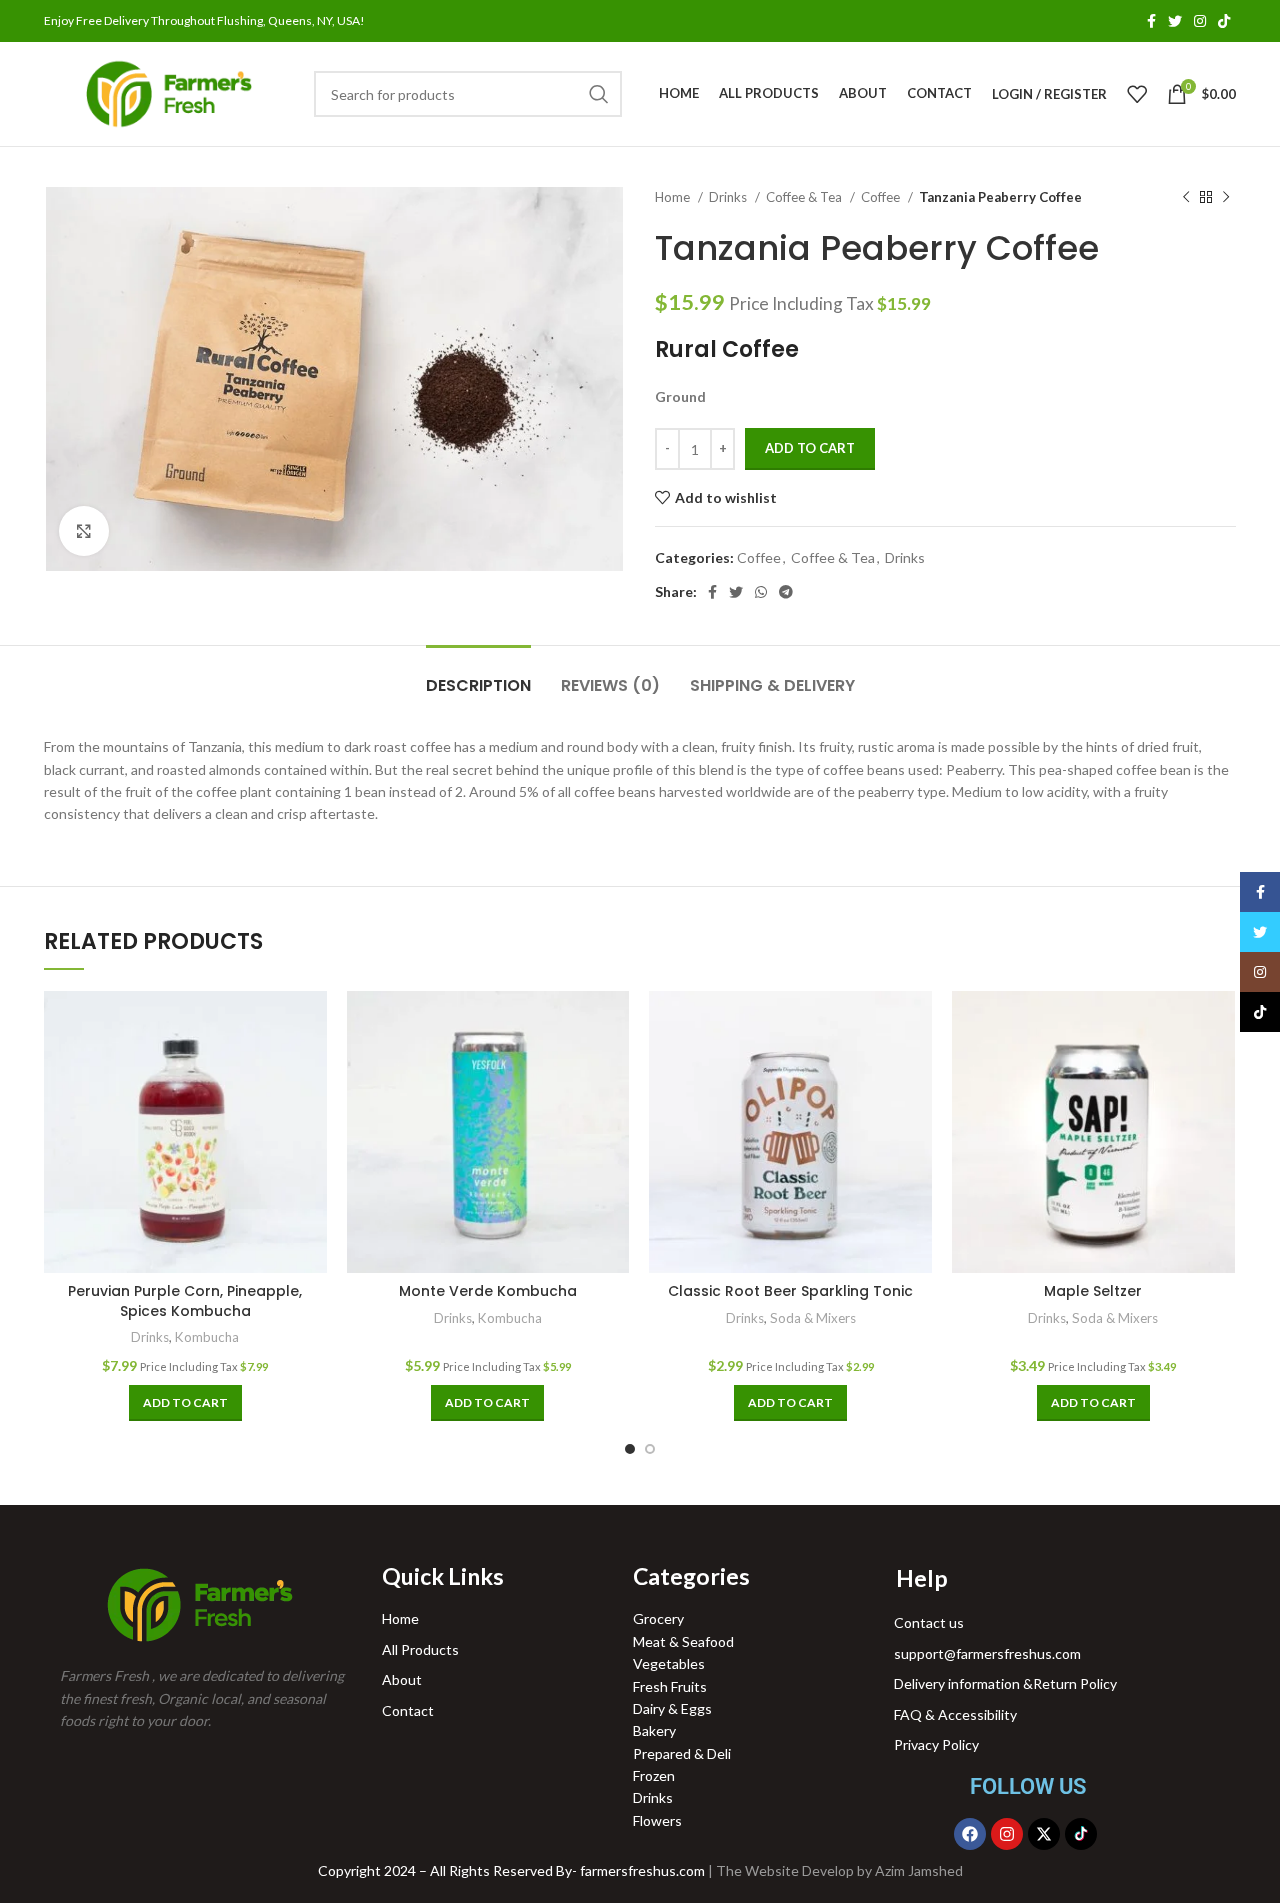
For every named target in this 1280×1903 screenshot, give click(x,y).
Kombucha (207, 1337)
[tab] (478, 675)
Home (674, 197)
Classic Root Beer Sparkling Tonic (790, 1291)
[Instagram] (1007, 1834)
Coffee (882, 197)
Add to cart (810, 448)
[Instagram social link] (1200, 21)
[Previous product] (1186, 198)
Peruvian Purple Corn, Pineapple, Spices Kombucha (185, 1301)
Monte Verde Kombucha (488, 1291)
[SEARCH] (599, 94)
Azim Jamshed (919, 1870)
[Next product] (1226, 198)
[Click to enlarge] (84, 531)
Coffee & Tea (805, 197)
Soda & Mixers (813, 1318)
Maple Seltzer (1093, 1291)
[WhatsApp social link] (761, 592)
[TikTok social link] (1224, 21)
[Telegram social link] (786, 592)
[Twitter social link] (1175, 21)
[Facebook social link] (1151, 21)
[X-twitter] (1044, 1834)
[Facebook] (970, 1834)
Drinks (729, 197)
